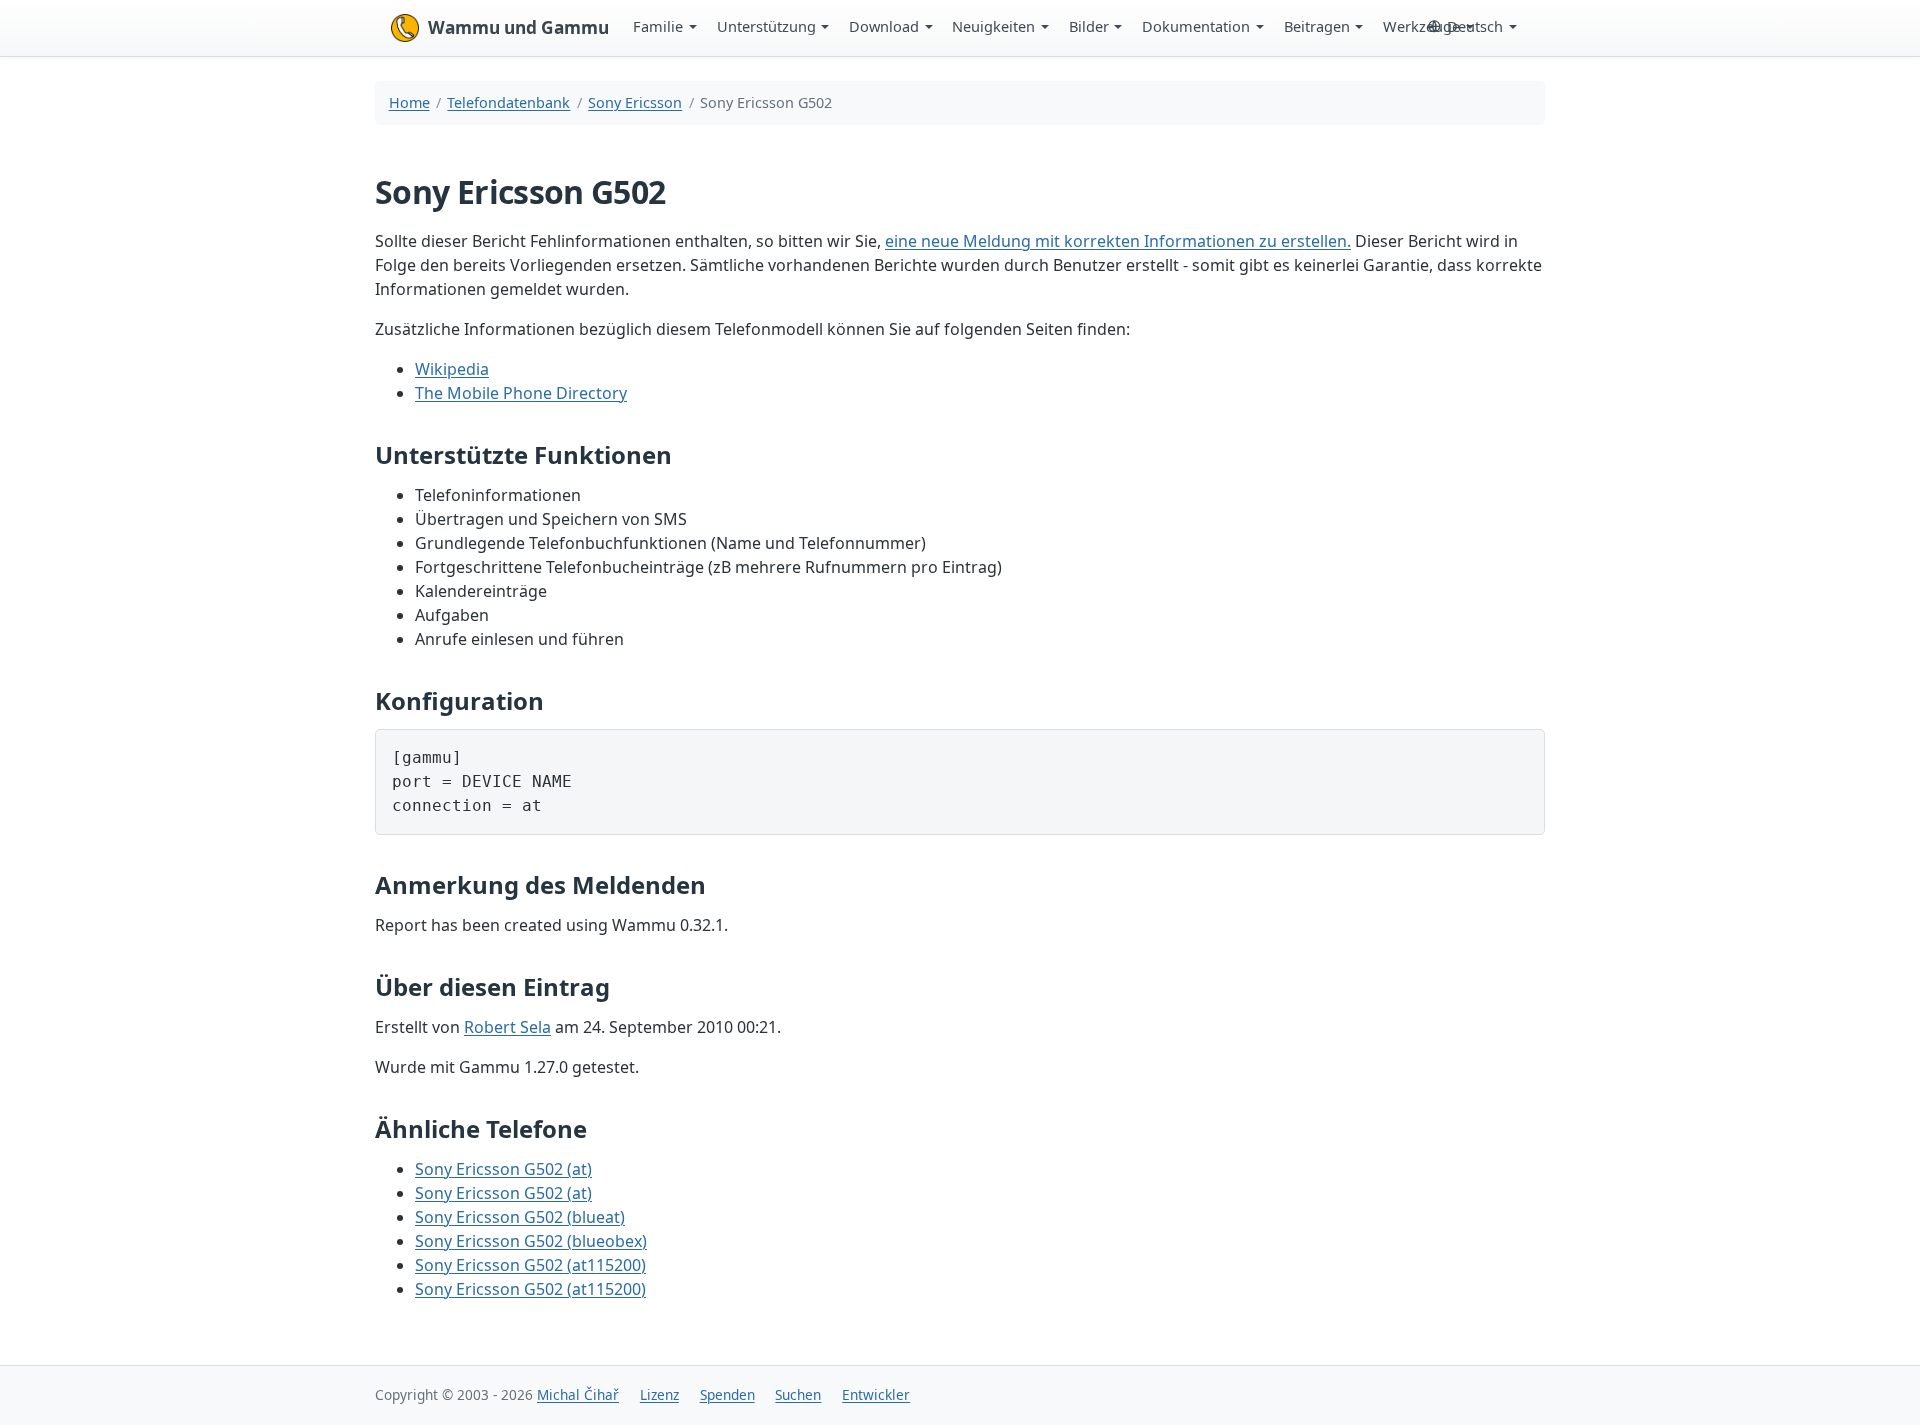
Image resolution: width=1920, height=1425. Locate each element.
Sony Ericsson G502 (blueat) (520, 1217)
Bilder (1089, 26)
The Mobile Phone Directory (521, 393)
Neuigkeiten (993, 26)
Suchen (798, 1394)
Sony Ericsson (635, 102)
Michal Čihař (578, 1394)
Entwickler (876, 1394)
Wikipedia (452, 369)
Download (884, 26)
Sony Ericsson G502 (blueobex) (531, 1241)
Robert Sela (507, 1027)
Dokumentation (1196, 26)
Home (409, 102)
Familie (658, 26)
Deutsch (1475, 26)
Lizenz (659, 1394)
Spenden (727, 1394)
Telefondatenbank (508, 102)
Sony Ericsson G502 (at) (503, 1169)
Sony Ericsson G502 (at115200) (530, 1265)
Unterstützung (766, 26)
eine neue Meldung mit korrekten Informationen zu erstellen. (1118, 241)
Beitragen (1317, 26)
